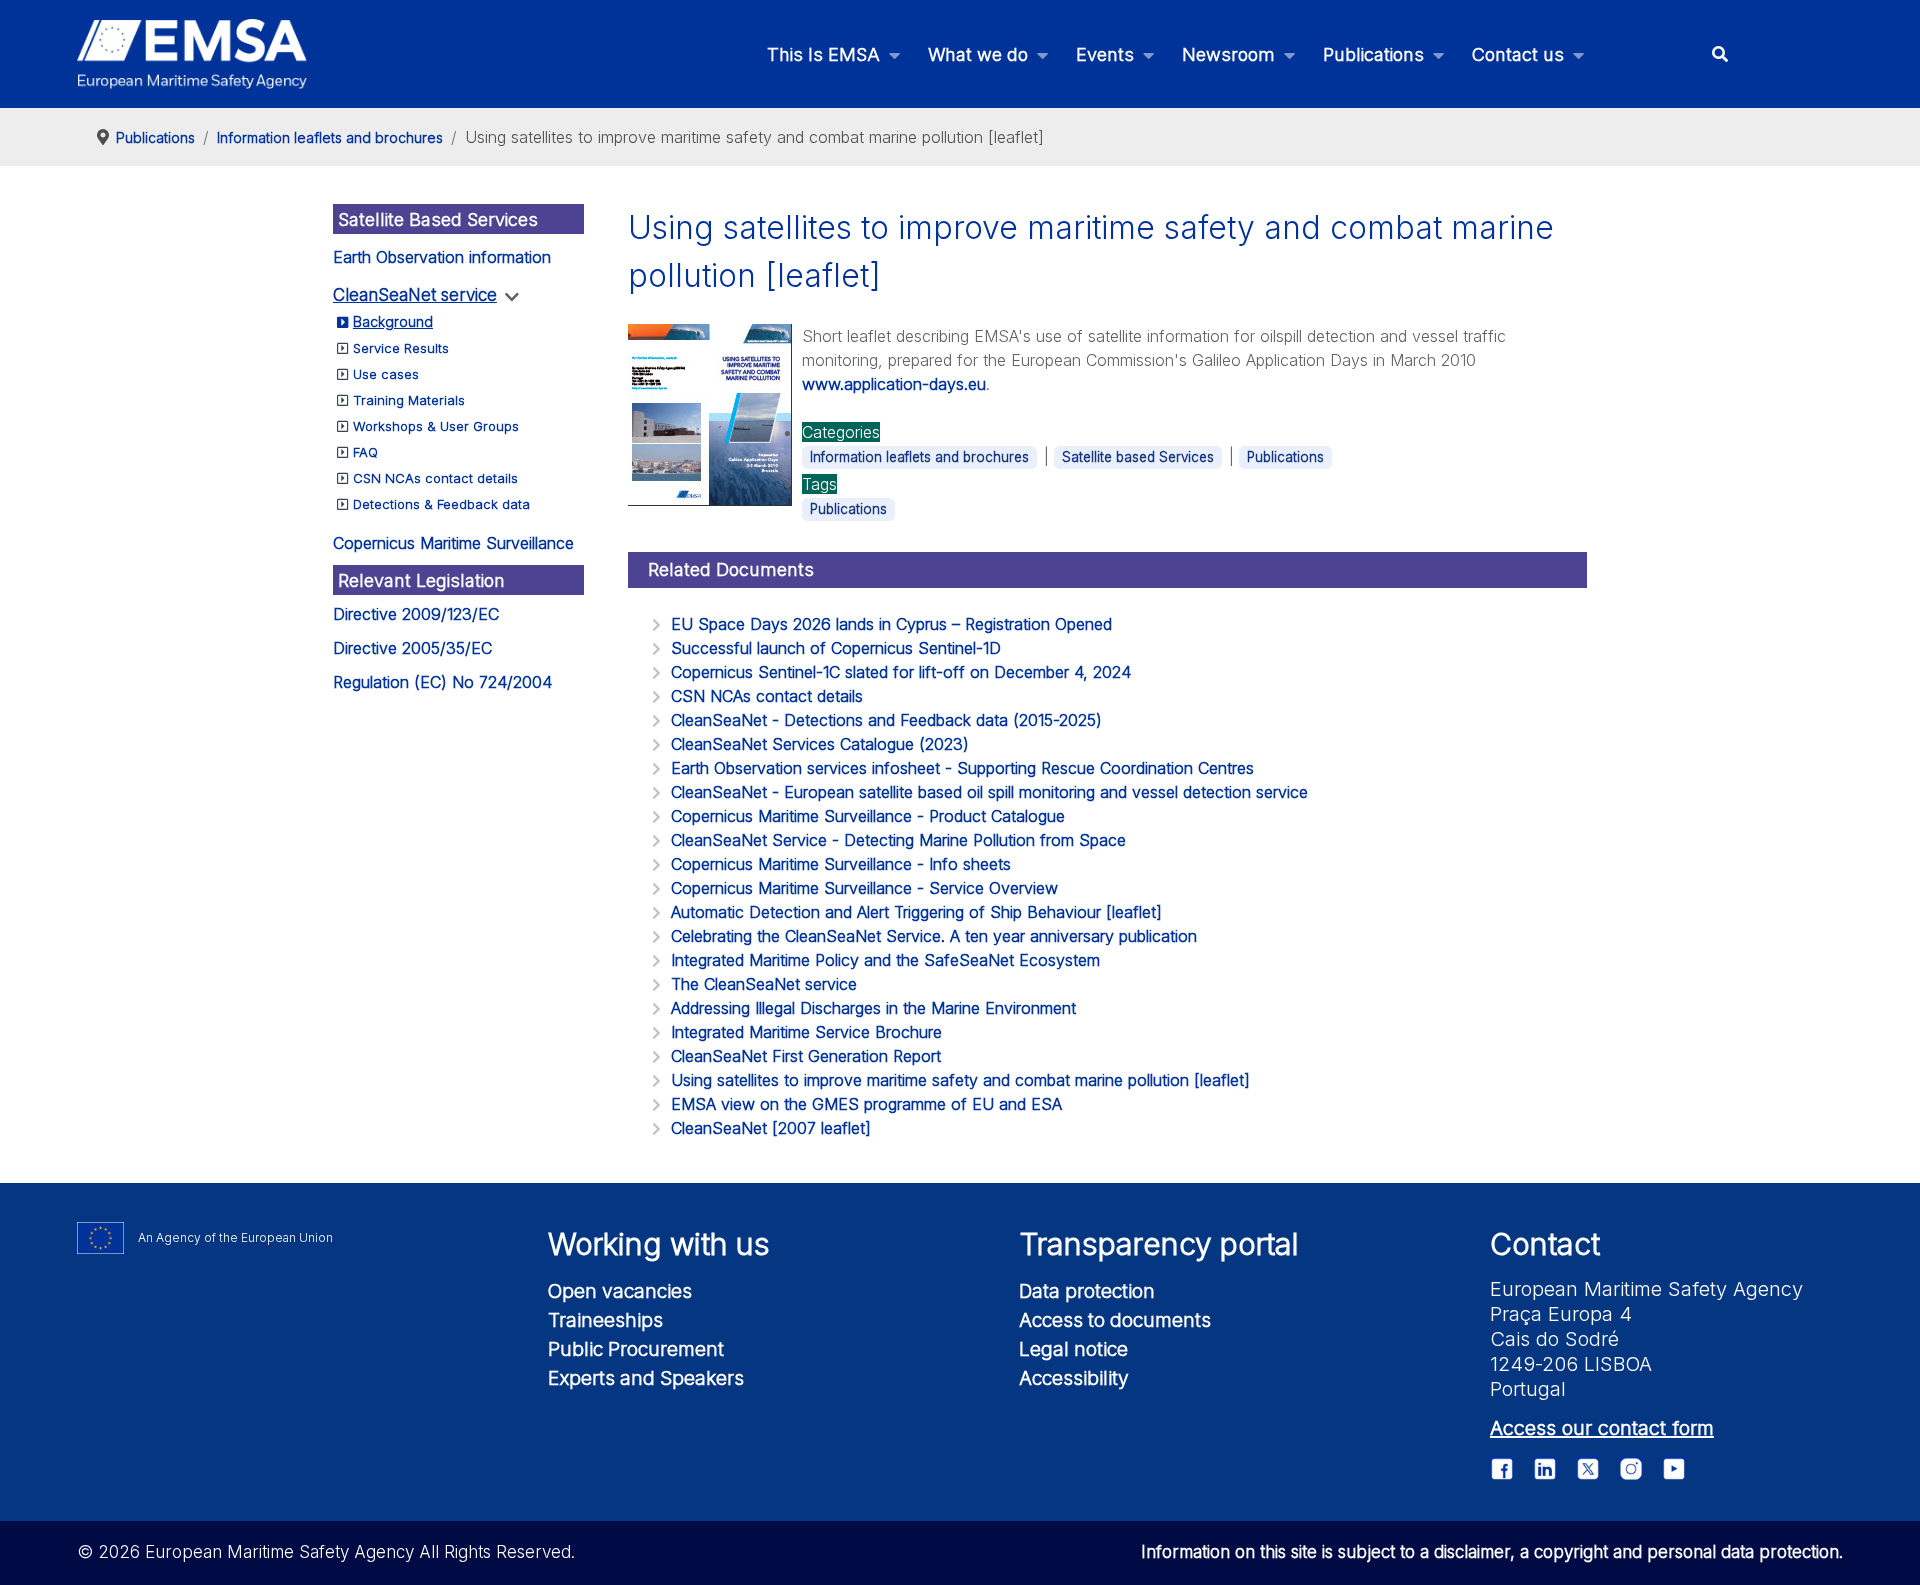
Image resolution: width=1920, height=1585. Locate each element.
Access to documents (1115, 1320)
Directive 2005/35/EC (412, 648)
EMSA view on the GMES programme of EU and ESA (866, 1104)
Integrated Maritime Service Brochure (806, 1032)
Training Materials (409, 400)
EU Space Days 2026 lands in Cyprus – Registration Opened (891, 624)
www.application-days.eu (894, 384)
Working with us (659, 1244)
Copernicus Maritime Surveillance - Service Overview (864, 888)
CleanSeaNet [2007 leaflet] (771, 1128)
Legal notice (1073, 1349)
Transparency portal (1159, 1244)
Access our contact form (1602, 1428)
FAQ (365, 452)
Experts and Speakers (646, 1378)
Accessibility (1074, 1378)
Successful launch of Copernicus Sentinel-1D (836, 648)
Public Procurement (636, 1349)
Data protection (1087, 1291)
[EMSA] (192, 54)
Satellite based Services (1138, 457)
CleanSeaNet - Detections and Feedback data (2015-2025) (886, 720)
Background (393, 321)
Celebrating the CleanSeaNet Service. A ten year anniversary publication (934, 936)
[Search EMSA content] (1719, 54)
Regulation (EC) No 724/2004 (442, 682)
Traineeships (605, 1320)
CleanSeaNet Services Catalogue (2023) (820, 744)
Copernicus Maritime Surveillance (453, 543)
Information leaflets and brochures (919, 457)
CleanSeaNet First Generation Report (806, 1056)
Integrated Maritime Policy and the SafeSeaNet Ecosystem (885, 960)
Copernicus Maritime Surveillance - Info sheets (841, 864)
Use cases (386, 374)
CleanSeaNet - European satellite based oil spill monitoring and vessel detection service (989, 792)
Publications (1285, 457)
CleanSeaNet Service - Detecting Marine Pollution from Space (898, 840)
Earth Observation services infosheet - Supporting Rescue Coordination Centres (962, 768)
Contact (1545, 1244)
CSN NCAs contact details (435, 478)
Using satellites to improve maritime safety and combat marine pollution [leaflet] (960, 1080)
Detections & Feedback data (441, 504)
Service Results (401, 348)
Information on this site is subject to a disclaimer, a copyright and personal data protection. (1492, 1552)
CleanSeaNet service (415, 295)
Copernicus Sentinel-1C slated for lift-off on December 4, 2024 (901, 672)
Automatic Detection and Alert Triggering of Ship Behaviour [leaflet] (916, 912)
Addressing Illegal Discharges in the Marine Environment (873, 1008)
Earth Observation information (442, 257)
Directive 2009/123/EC (416, 614)
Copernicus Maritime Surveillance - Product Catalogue (868, 816)
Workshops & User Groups (436, 426)
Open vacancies (620, 1291)
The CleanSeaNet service (764, 984)
